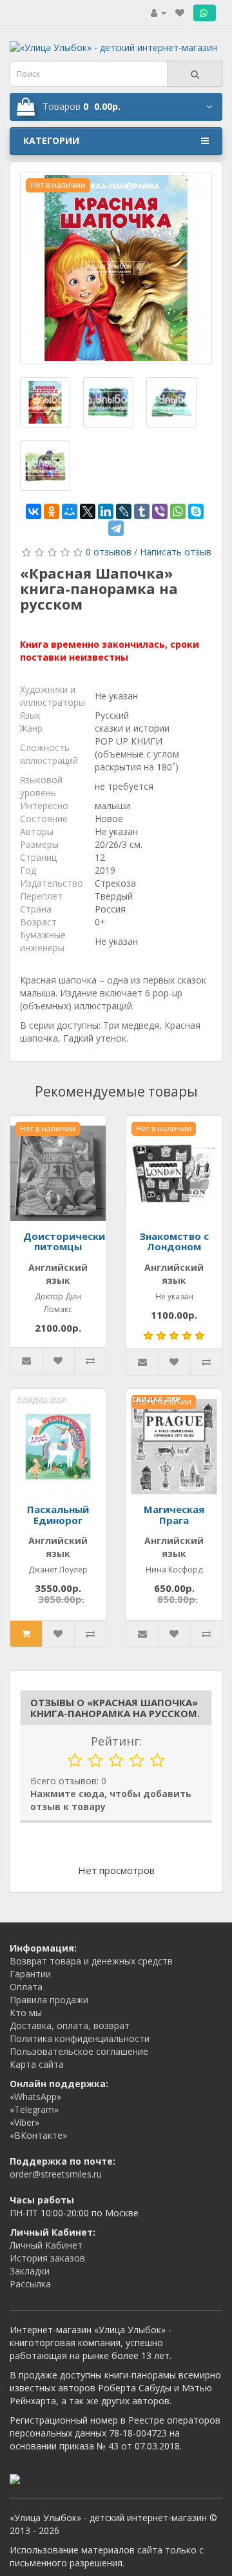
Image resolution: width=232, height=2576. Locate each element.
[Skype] (196, 511)
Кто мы (26, 2013)
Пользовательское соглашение (79, 2051)
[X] (88, 511)
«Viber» (24, 2122)
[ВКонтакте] (34, 511)
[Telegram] (116, 528)
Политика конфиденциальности (80, 2038)
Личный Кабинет (46, 2245)
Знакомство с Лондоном (174, 1242)
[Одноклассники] (52, 511)
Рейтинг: (116, 1741)
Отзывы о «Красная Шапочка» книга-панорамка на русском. (115, 1708)
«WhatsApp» (35, 2097)
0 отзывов (109, 552)
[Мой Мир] (70, 511)
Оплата (26, 1987)
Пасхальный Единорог (58, 1515)
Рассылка (30, 2284)
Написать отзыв (176, 552)
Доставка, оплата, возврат (70, 2025)
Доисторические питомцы (67, 1242)
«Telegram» (34, 2109)
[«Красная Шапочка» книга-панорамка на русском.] (116, 268)
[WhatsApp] (178, 511)
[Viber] (160, 511)
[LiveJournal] (124, 511)
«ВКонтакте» (38, 2135)
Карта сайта (37, 2064)
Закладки (30, 2271)
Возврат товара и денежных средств (91, 1961)
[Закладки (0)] (180, 13)
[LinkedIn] (106, 511)
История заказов (47, 2258)
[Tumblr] (142, 511)
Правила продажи (49, 2000)
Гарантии (30, 1974)
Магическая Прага (174, 1515)
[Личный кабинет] (159, 13)
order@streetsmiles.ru (56, 2174)
